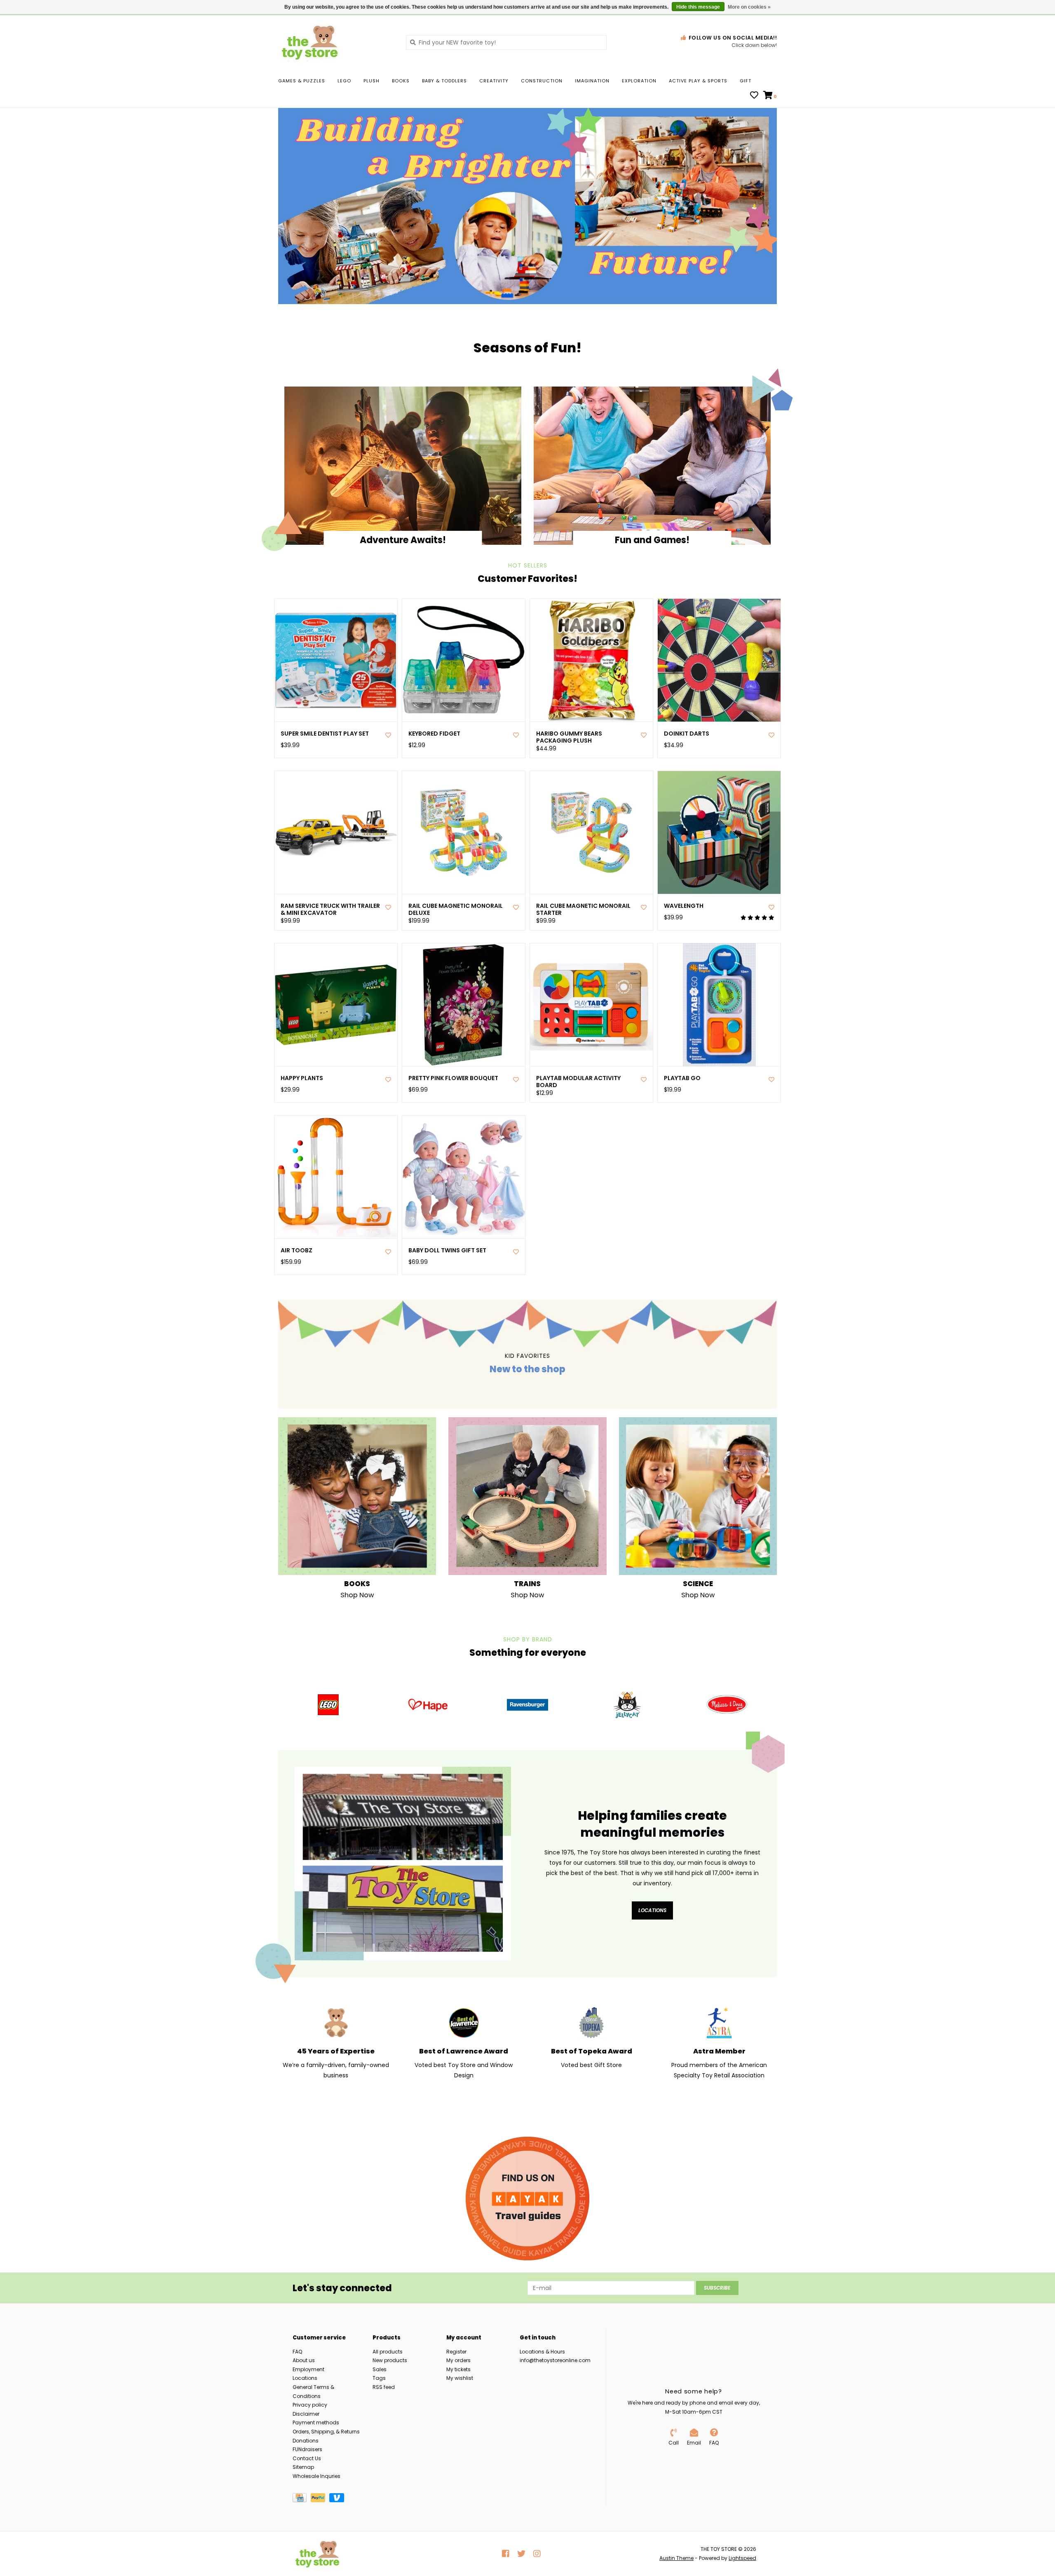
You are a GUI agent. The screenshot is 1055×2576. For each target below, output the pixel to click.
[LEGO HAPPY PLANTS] (336, 1005)
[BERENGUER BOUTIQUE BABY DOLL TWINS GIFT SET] (464, 1177)
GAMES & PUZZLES (302, 81)
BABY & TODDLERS (444, 81)
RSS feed (384, 2387)
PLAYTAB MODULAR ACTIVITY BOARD (578, 1082)
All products (388, 2352)
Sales (380, 2369)
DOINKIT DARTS (687, 734)
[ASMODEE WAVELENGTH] (719, 832)
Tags (379, 2378)
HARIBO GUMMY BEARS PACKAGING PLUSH (569, 737)
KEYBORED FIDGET (434, 734)
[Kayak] (527, 2199)
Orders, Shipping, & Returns (326, 2432)
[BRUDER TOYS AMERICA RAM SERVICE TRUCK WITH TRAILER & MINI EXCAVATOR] (336, 832)
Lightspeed (742, 2558)
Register (456, 2352)
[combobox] (506, 42)
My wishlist (460, 2378)
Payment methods (316, 2422)
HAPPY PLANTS (302, 1078)
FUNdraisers (307, 2449)
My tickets (458, 2369)
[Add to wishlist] (388, 735)
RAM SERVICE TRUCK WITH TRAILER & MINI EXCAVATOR (330, 909)
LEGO (344, 81)
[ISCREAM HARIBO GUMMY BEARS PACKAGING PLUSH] (591, 660)
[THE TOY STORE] (336, 42)
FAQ (297, 2352)
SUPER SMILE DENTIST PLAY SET (325, 734)
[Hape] (428, 1705)
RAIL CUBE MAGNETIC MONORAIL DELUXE (456, 909)
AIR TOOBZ (297, 1250)
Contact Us (307, 2458)
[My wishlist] (754, 96)
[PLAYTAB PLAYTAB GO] (719, 1005)
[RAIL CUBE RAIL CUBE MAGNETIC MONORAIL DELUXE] (464, 832)
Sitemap (303, 2467)
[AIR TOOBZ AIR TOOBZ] (336, 1177)
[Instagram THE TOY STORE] (537, 2554)
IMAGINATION (592, 81)
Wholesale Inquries (316, 2476)
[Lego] (328, 1705)
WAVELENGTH (684, 906)
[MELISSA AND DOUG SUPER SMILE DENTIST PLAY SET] (336, 660)
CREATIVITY (494, 81)
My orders (458, 2360)
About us (304, 2360)
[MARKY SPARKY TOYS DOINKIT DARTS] (719, 660)
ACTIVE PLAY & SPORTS (698, 81)
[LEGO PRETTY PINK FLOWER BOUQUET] (464, 1005)
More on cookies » (749, 7)
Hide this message (698, 7)
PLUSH (372, 81)
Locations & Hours (542, 2352)
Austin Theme (676, 2558)
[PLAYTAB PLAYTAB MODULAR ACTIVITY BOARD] (591, 1005)
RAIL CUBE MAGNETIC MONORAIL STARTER (583, 909)
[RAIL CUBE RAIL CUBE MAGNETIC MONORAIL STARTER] (591, 832)
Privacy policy (310, 2405)
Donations (306, 2441)
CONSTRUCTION (542, 81)
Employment (308, 2369)
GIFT (746, 81)
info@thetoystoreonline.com (555, 2360)
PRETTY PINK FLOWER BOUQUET (453, 1078)
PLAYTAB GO (682, 1078)
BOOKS (401, 81)
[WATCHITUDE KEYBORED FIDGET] (464, 660)
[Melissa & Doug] (727, 1705)
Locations (652, 1910)
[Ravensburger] (527, 1705)
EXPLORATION (639, 81)
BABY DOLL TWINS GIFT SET (447, 1250)
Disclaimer (306, 2414)
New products (390, 2360)
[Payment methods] (302, 2499)
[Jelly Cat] (627, 1705)
